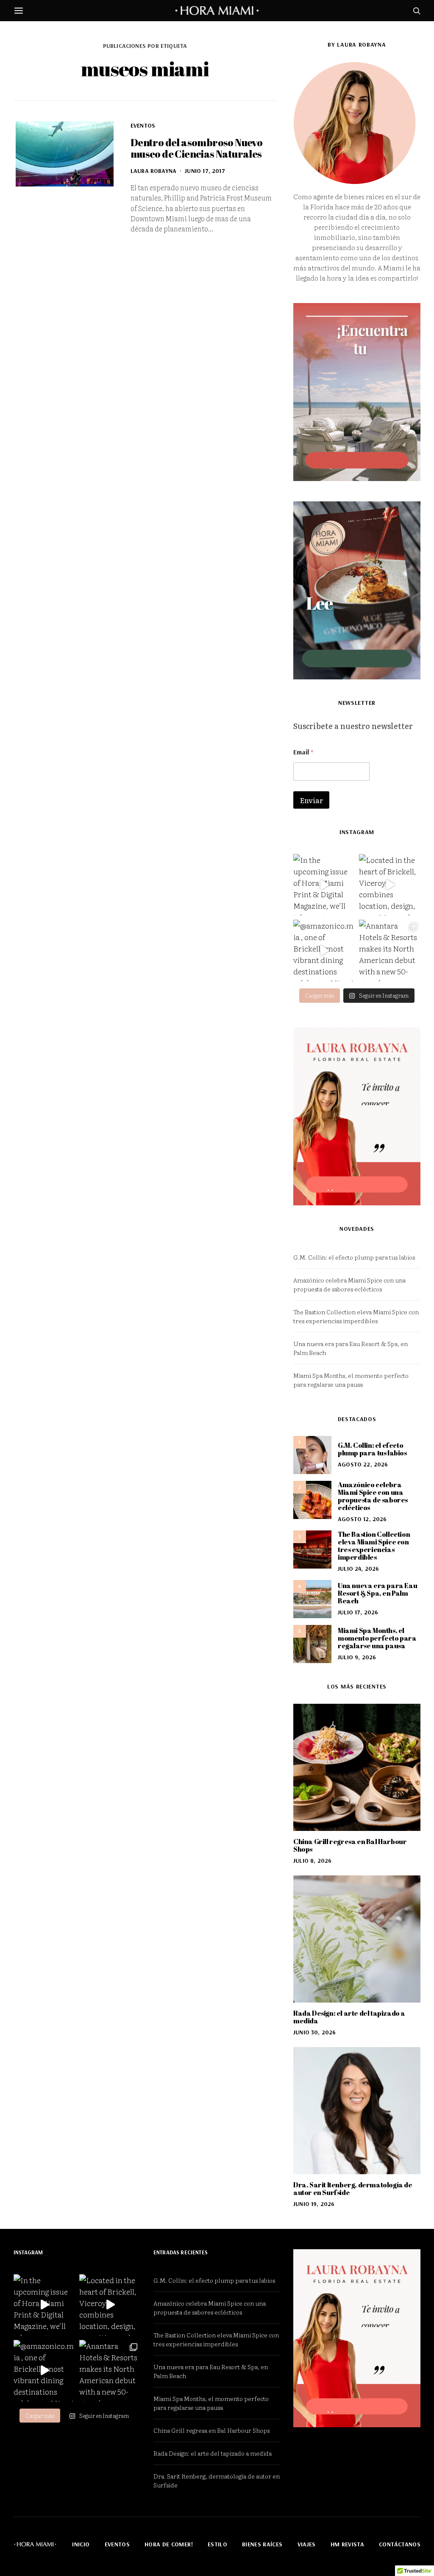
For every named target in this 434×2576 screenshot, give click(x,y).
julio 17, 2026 (358, 1612)
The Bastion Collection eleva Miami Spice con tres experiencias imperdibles (356, 1316)
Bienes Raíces (262, 2544)
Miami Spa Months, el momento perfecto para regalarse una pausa (351, 1380)
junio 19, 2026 (314, 2204)
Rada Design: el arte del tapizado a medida (349, 2017)
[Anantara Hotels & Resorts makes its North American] (390, 950)
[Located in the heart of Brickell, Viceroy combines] (390, 885)
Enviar (311, 800)
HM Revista (348, 2544)
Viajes (307, 2544)
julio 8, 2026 (312, 1861)
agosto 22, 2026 (363, 1464)
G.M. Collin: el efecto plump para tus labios (354, 1257)
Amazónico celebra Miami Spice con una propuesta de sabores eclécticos (349, 1284)
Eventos (143, 125)
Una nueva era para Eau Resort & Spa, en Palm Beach (377, 1593)
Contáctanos (400, 2544)
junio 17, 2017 (205, 171)
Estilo (217, 2544)
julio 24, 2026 (358, 1569)
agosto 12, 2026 (362, 1519)
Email (303, 752)
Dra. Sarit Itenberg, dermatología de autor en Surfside (353, 2189)
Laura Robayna (153, 171)
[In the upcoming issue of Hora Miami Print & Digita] (324, 885)
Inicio (81, 2544)
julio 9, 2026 (357, 1657)
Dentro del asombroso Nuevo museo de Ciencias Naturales (196, 148)
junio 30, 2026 (314, 2032)
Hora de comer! (169, 2544)
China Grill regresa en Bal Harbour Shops (350, 1845)
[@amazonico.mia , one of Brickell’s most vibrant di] (324, 950)
